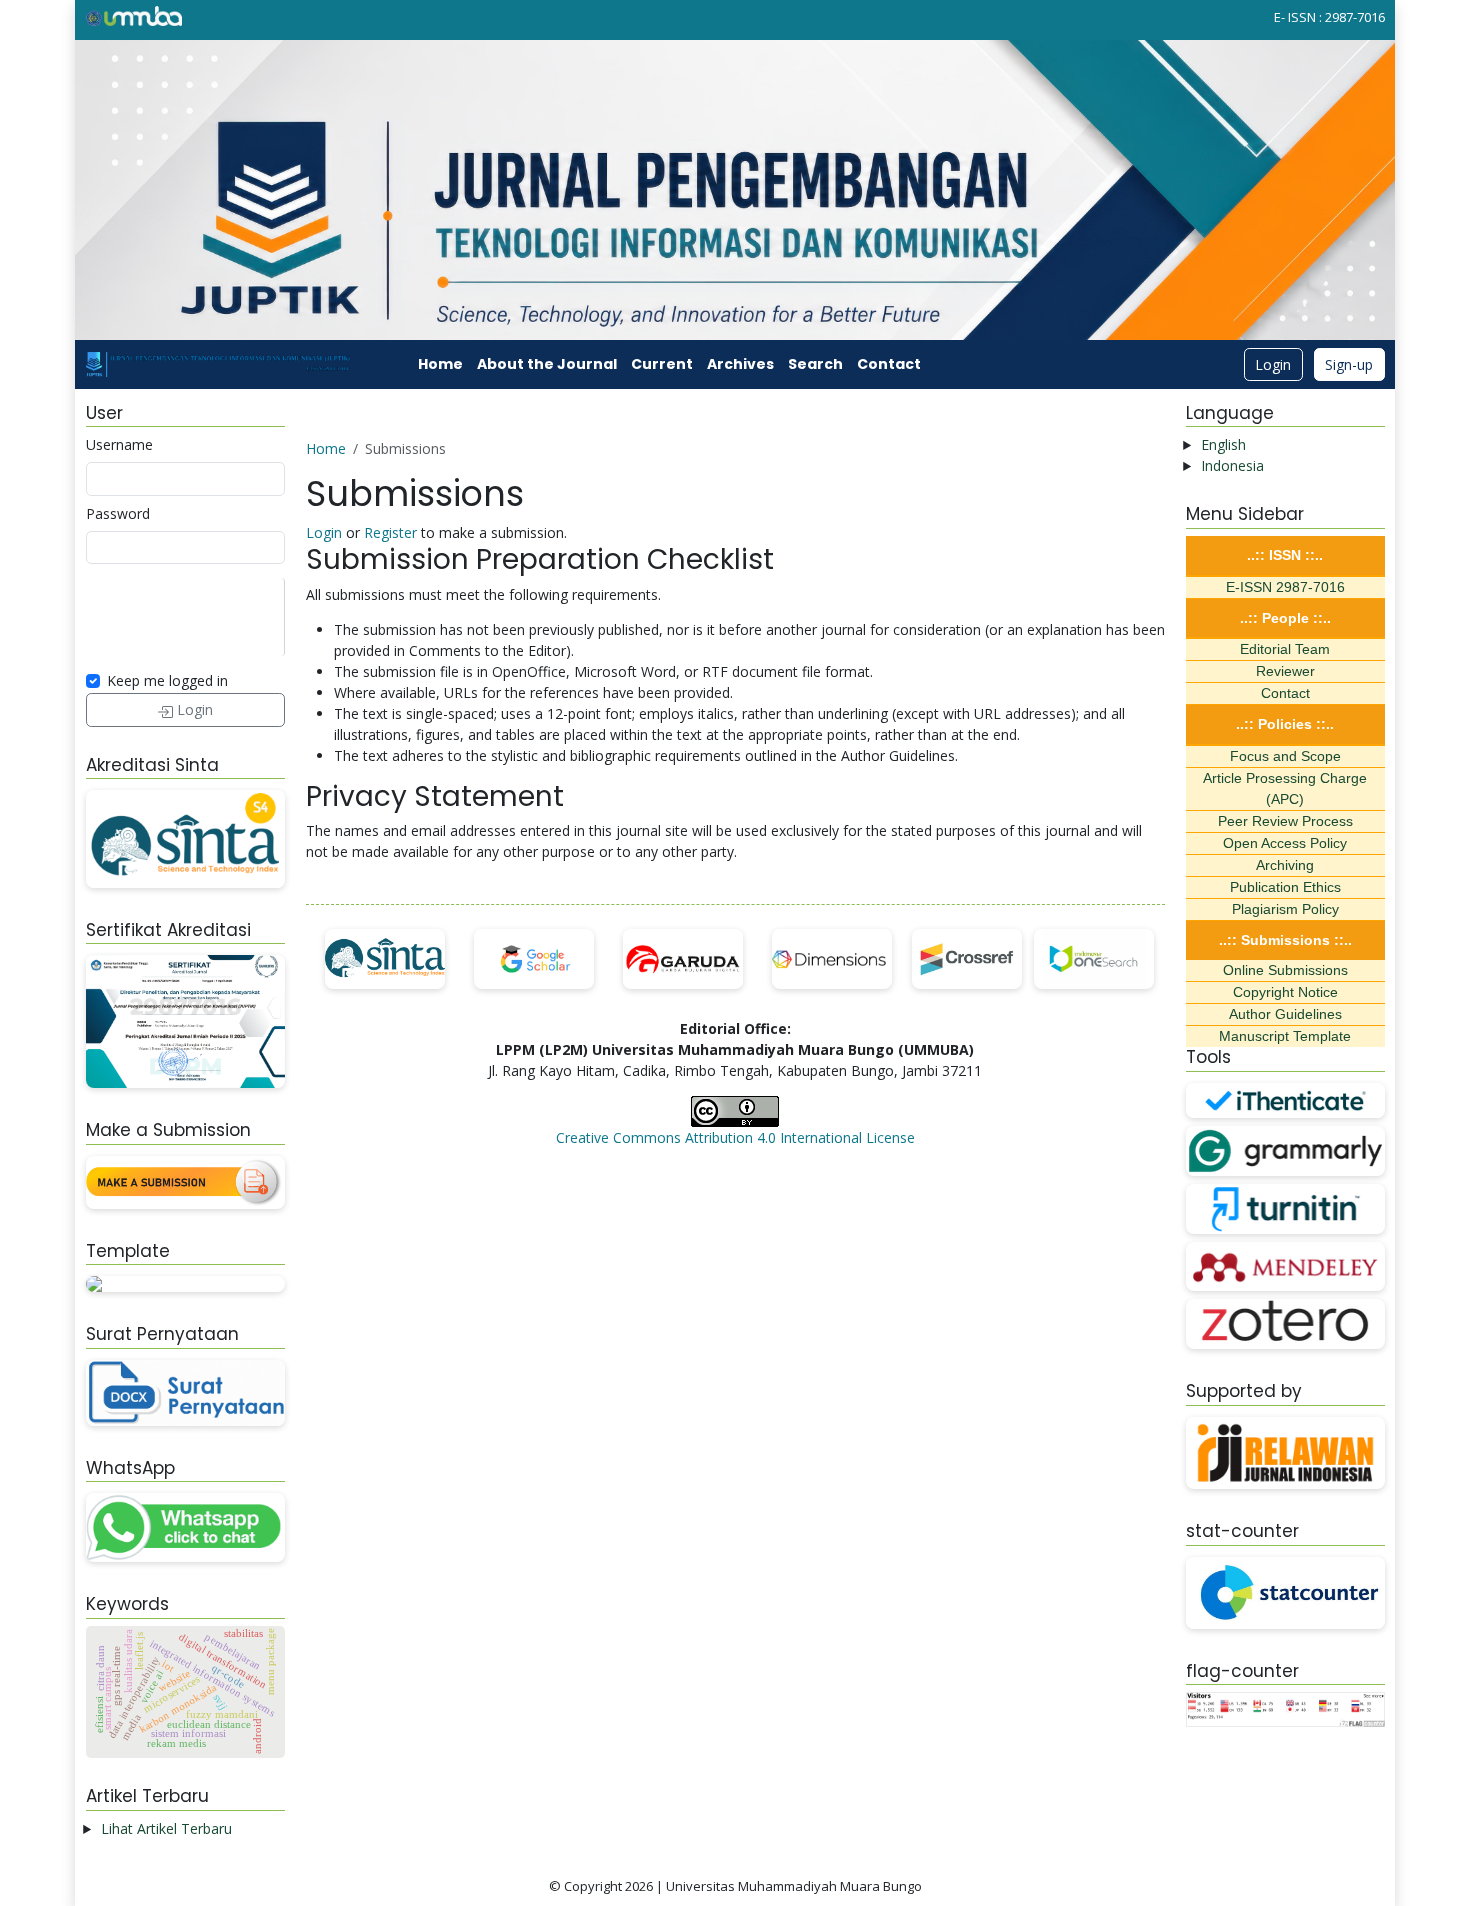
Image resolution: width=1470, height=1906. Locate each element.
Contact (889, 364)
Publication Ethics (1285, 887)
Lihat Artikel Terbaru (166, 1828)
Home (440, 364)
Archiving (1285, 865)
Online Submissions (1285, 970)
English (1223, 444)
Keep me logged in (167, 680)
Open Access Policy (1285, 843)
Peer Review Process (1285, 821)
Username (119, 444)
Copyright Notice (1285, 992)
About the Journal (547, 364)
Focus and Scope (1285, 756)
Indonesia (1232, 465)
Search (815, 364)
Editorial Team (1285, 649)
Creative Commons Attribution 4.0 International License (735, 1137)
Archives (740, 364)
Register (390, 532)
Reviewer (1285, 671)
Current (662, 364)
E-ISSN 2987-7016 (1285, 587)
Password (118, 513)
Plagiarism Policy (1285, 909)
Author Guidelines (1285, 1014)
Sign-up (1349, 364)
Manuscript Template (1285, 1036)
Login (1273, 364)
